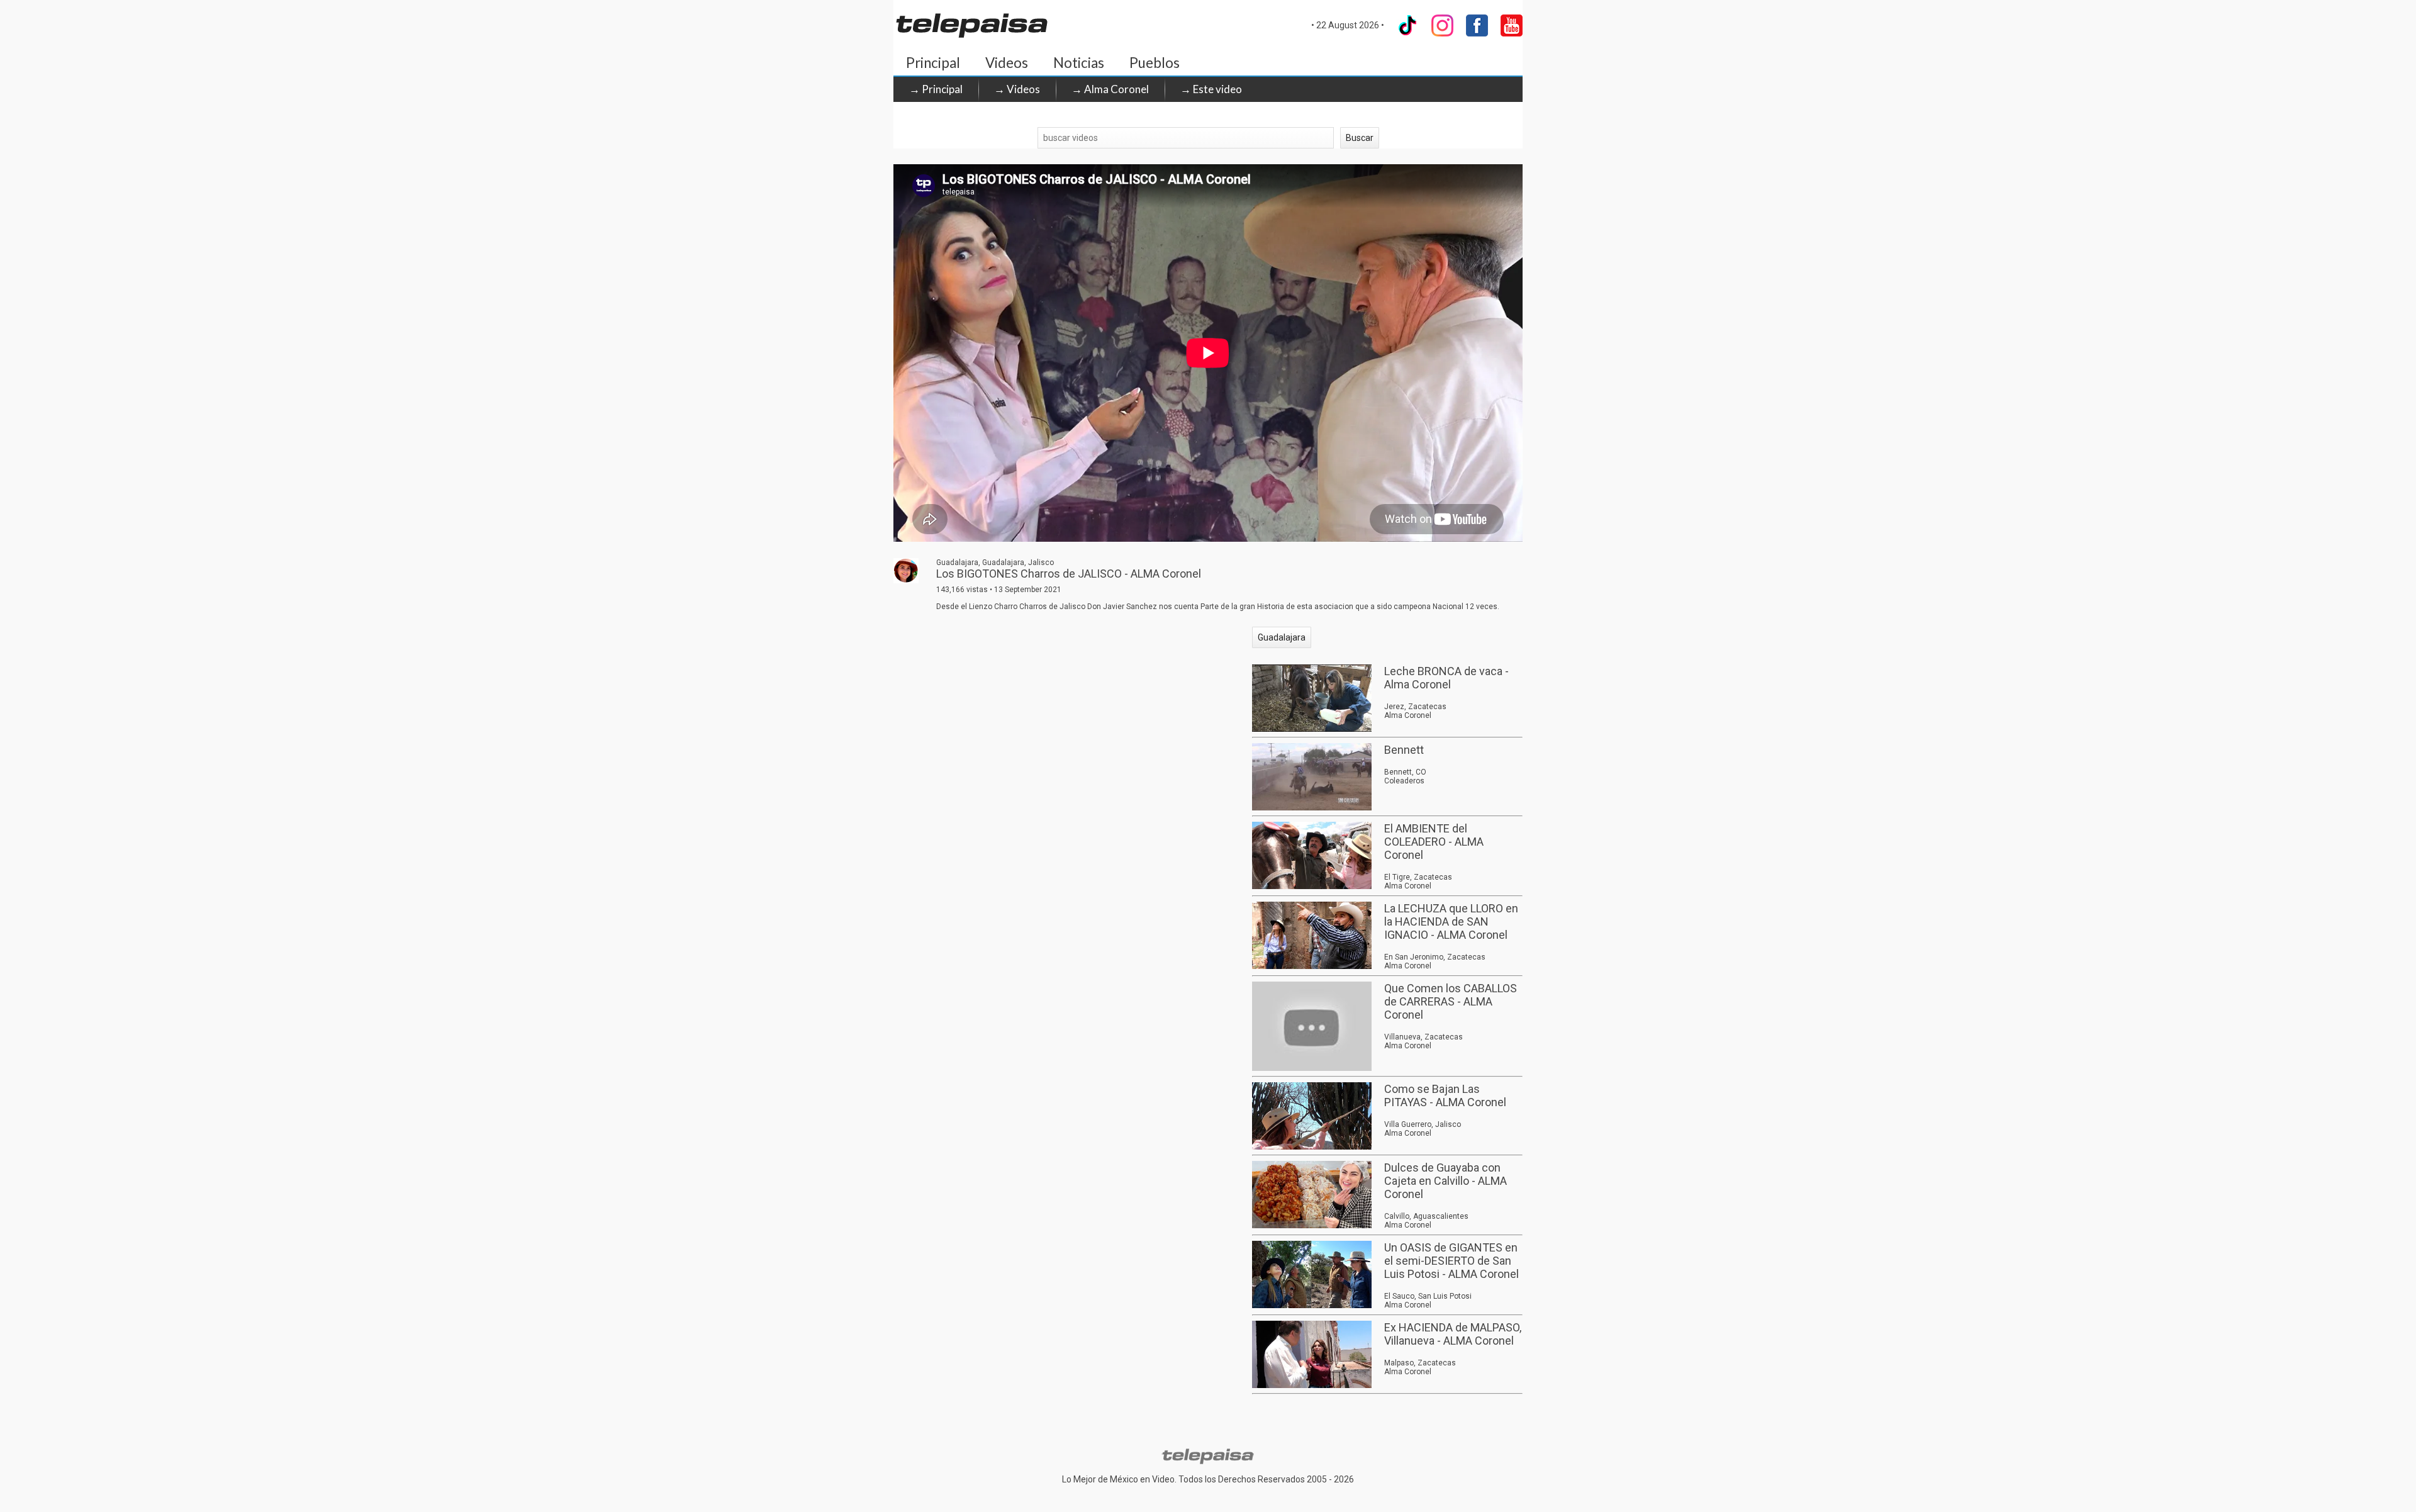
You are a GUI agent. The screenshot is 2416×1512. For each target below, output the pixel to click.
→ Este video (1211, 89)
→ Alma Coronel (1110, 89)
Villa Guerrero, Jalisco (1423, 1124)
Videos (1007, 63)
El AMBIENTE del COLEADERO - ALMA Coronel (1434, 842)
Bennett (1404, 750)
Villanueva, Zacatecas (1423, 1037)
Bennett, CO (1405, 772)
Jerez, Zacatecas (1415, 707)
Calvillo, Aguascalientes (1426, 1216)
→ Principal (936, 89)
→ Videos (1017, 89)
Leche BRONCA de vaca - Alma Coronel (1446, 678)
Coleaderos (1404, 781)
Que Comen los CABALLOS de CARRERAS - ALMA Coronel (1451, 1001)
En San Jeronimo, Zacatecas (1435, 957)
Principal (933, 63)
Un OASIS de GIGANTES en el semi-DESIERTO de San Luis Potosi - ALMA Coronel (1451, 1261)
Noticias (1079, 63)
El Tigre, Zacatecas (1418, 877)
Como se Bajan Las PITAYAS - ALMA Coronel (1445, 1095)
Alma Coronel (1408, 715)
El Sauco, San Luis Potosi (1428, 1296)
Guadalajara (1282, 637)
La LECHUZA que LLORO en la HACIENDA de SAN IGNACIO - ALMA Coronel (1451, 921)
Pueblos (1155, 63)
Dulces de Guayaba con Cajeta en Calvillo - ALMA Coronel (1446, 1181)
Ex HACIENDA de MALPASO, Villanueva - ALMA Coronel (1453, 1334)
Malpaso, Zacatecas (1420, 1363)
